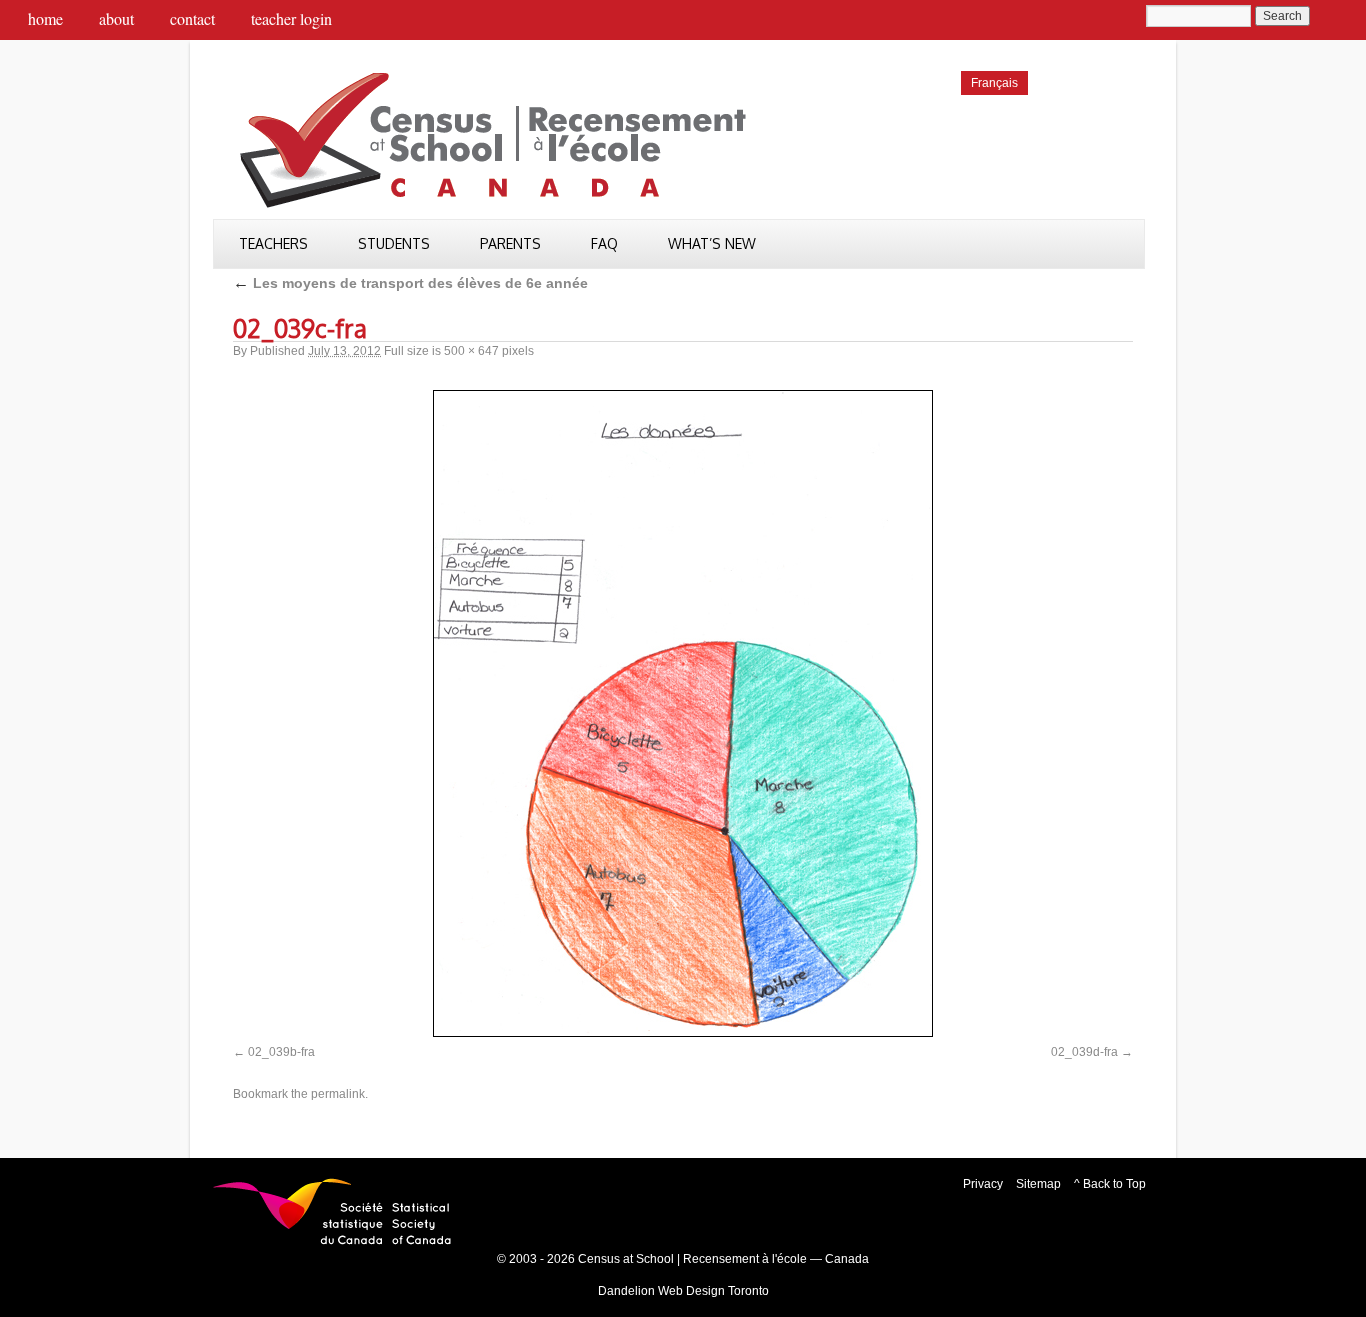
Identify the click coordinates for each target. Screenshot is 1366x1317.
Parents (510, 243)
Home (45, 18)
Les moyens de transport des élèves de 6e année (410, 283)
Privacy (983, 1184)
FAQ (604, 243)
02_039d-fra (1084, 1052)
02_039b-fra (281, 1052)
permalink (338, 1094)
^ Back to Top (1110, 1184)
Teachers (273, 243)
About (116, 18)
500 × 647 (471, 351)
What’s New (712, 243)
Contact (192, 18)
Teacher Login (291, 18)
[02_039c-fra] (683, 713)
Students (394, 243)
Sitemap (1038, 1184)
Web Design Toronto (713, 1291)
